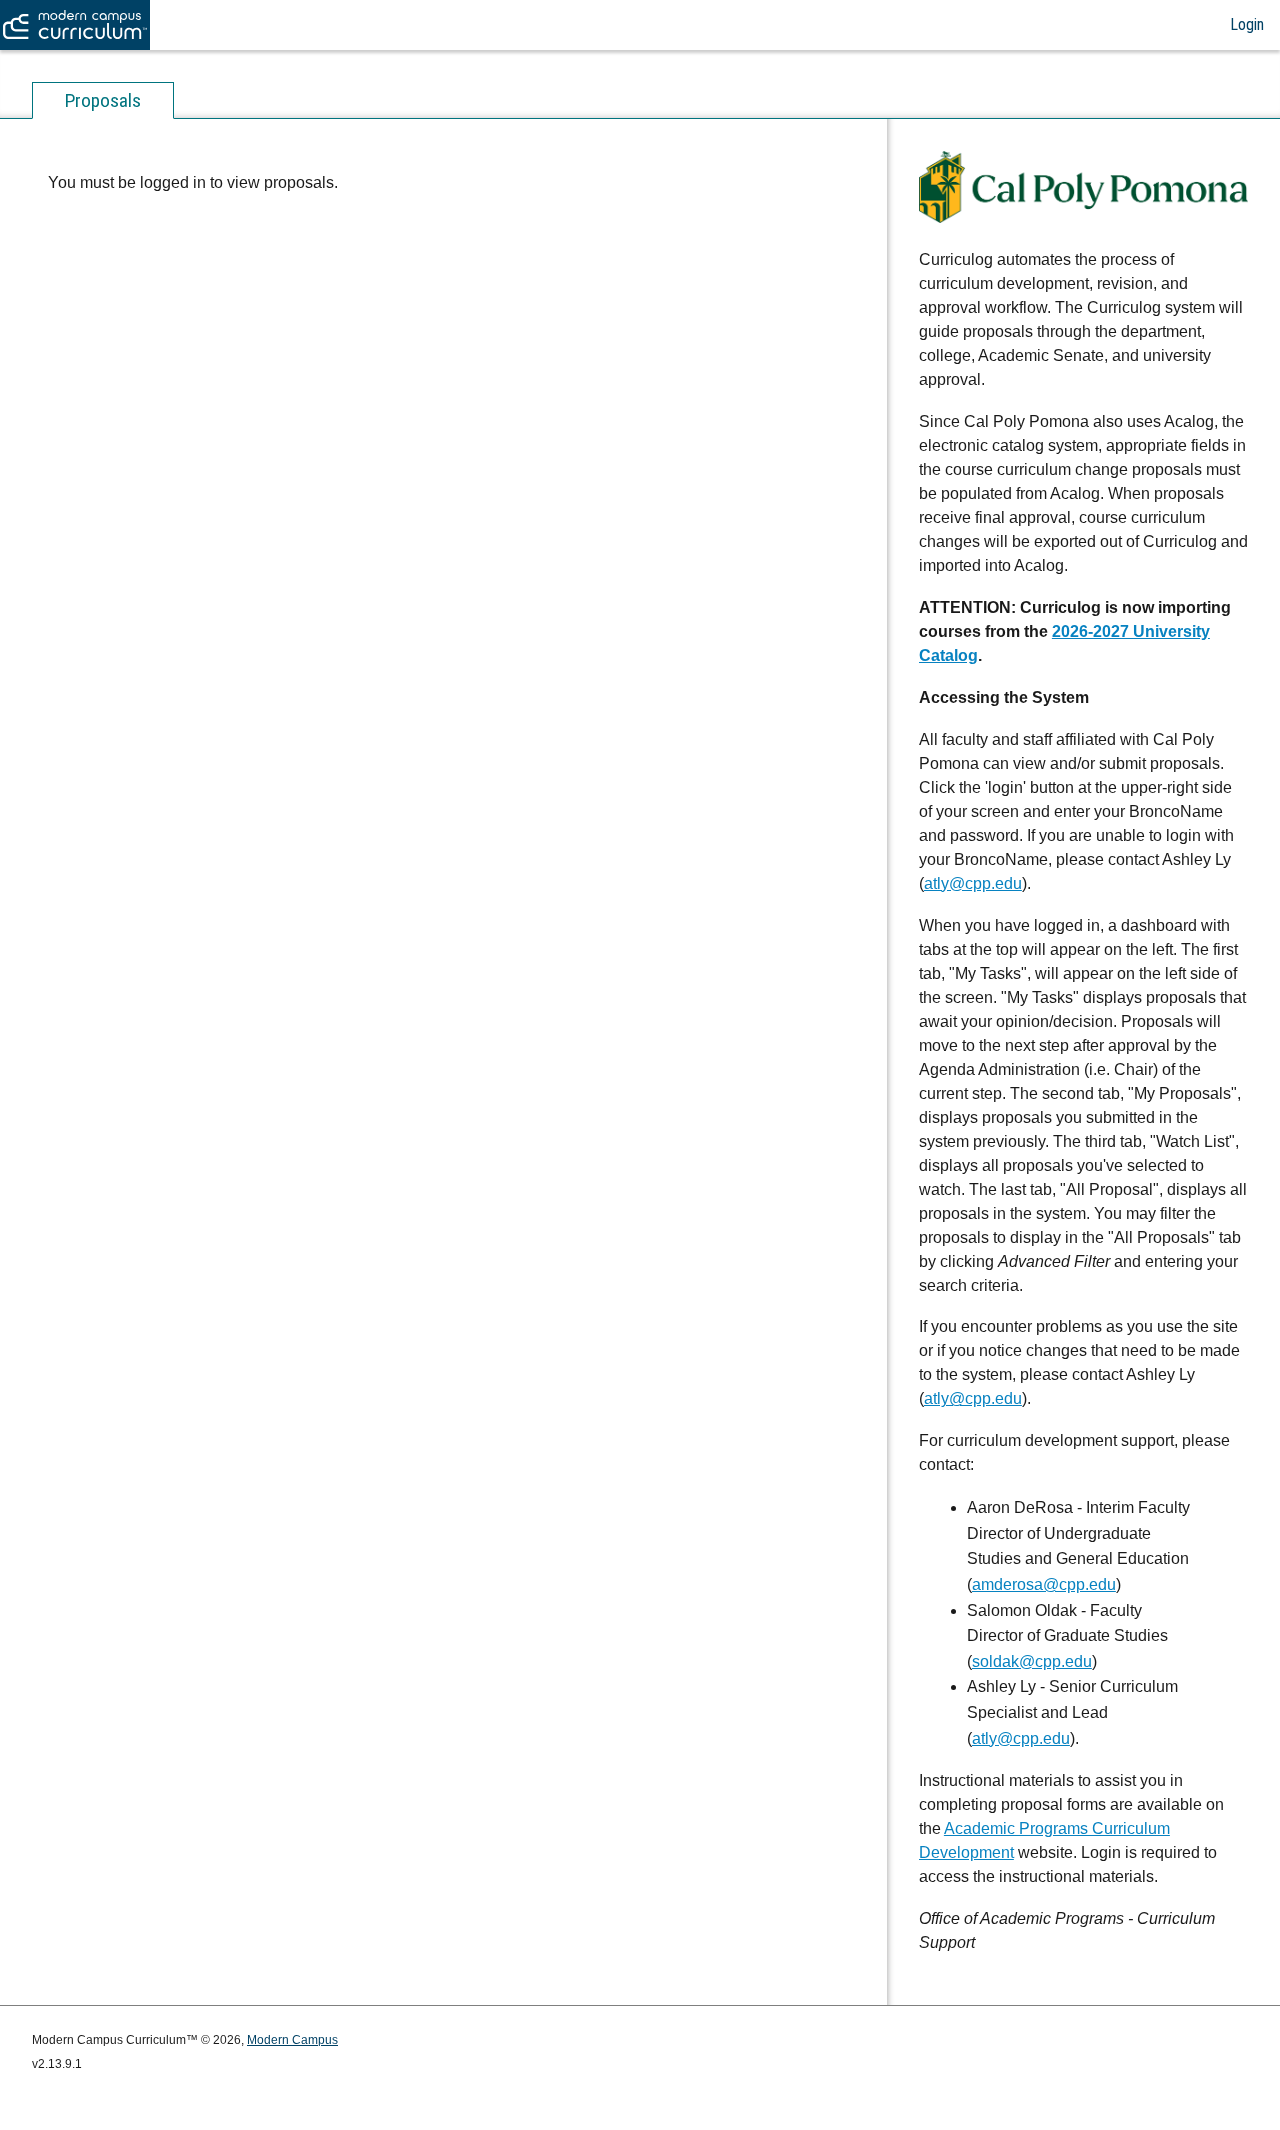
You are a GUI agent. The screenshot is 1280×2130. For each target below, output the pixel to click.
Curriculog (75, 25)
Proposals (103, 100)
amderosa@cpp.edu (1044, 1584)
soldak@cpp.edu (1032, 1661)
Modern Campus (292, 2040)
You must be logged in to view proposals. (193, 182)
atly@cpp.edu (973, 883)
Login (1247, 24)
